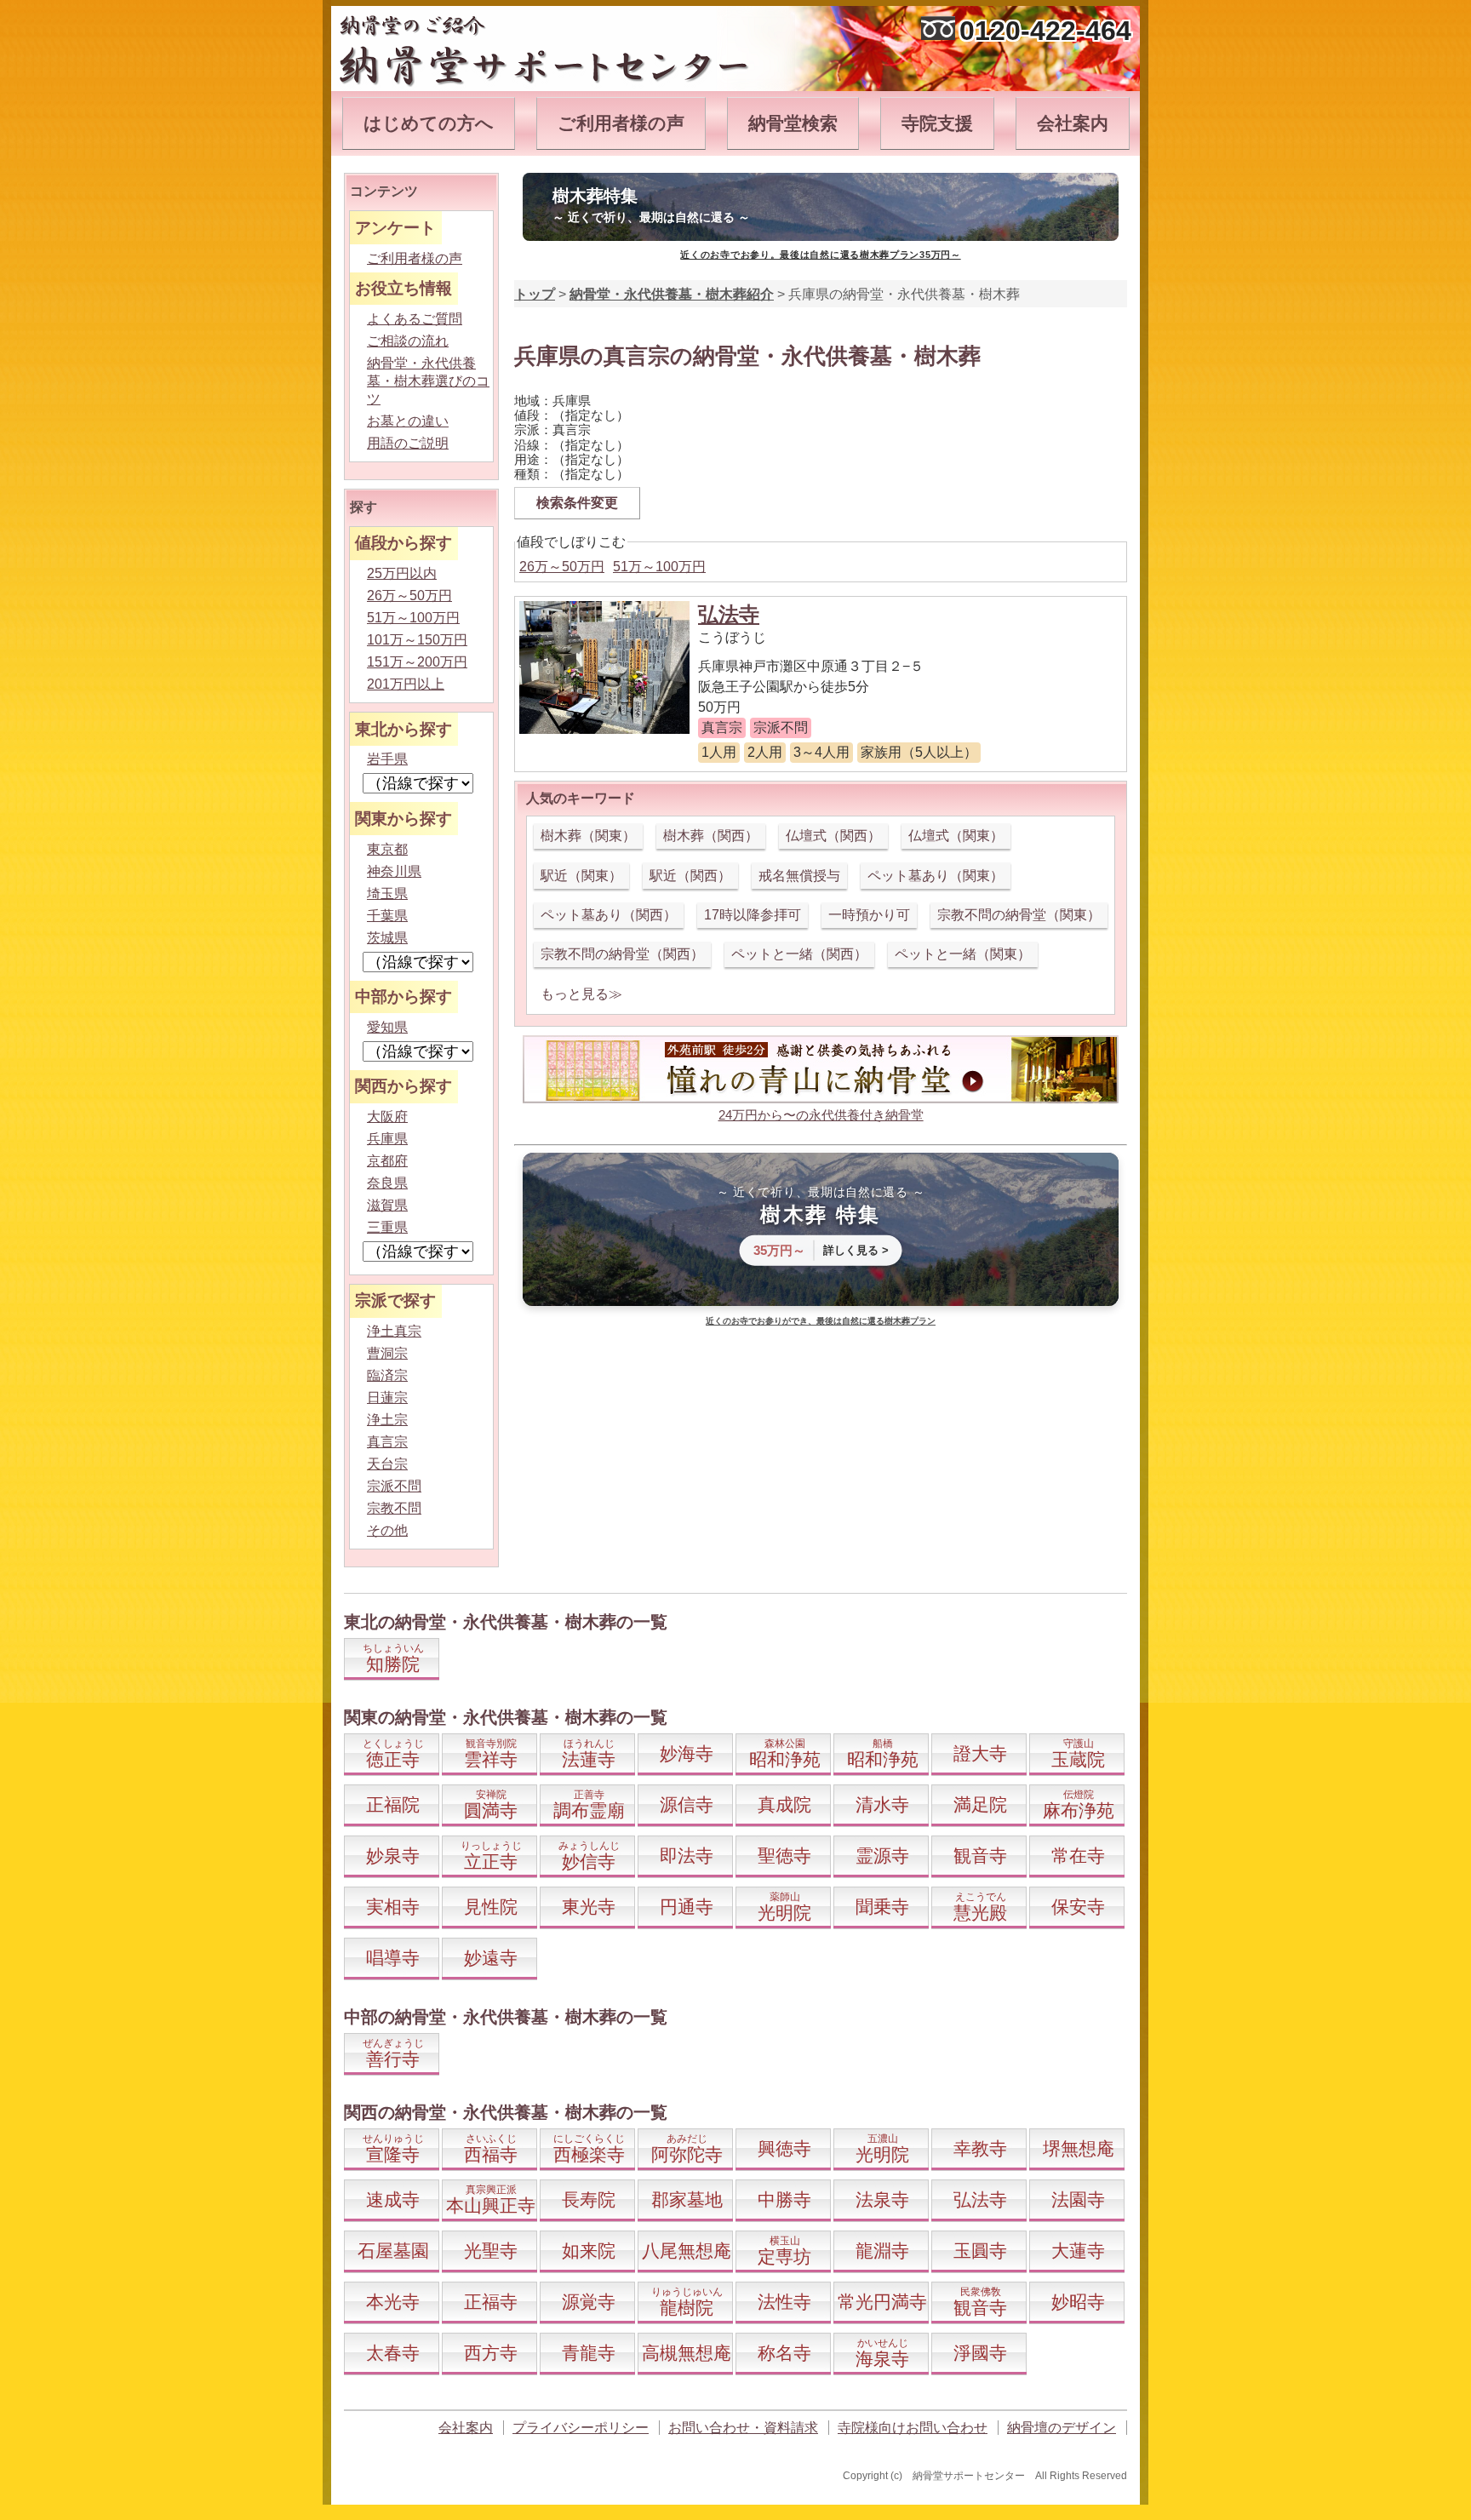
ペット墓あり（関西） (609, 915)
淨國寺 (980, 2353)
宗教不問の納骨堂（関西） (622, 954)
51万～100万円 (659, 567)
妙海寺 (687, 1753)
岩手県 (387, 759)
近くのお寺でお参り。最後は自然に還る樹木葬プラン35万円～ (820, 255)
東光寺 (589, 1907)
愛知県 (387, 1027)
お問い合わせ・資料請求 (743, 2428)
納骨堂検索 (793, 123)
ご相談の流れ (408, 341)
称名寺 (784, 2353)
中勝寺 (784, 2199)
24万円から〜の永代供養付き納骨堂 (821, 1115)
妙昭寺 (1078, 2302)
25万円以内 (402, 573)
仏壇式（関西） (833, 836)
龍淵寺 (882, 2251)
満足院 (980, 1804)
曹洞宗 (387, 1353)
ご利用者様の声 (621, 123)
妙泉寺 (393, 1856)
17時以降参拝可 (753, 915)
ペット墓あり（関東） (936, 876)
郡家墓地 (687, 2199)
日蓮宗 (387, 1397)
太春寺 (393, 2353)
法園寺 (1078, 2199)
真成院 (784, 1804)
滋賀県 (387, 1205)
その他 (387, 1530)
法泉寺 (882, 2199)
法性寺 (784, 2302)
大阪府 (387, 1117)
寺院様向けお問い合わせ (913, 2428)
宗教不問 (394, 1508)
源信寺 (687, 1804)
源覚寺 (589, 2302)
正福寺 (491, 2302)
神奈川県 (394, 871)
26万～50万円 (562, 567)
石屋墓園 (393, 2251)
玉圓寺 (980, 2251)
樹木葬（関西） (711, 836)
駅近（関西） (690, 876)
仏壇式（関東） (956, 836)
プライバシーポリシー (581, 2428)
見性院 (491, 1907)
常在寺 (1078, 1856)
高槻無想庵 (687, 2353)
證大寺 (980, 1753)
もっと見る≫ (581, 994)
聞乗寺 (882, 1907)
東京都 (387, 849)
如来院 (589, 2251)
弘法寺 (729, 614)
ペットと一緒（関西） (799, 954)
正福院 (393, 1804)
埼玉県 (387, 893)
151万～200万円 (417, 662)
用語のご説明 (408, 443)
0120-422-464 (1045, 31)
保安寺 (1078, 1907)
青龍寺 (589, 2353)
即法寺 (687, 1856)
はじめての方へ (429, 123)
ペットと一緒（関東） (963, 954)
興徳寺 (784, 2148)
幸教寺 (980, 2148)
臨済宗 (387, 1375)
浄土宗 (387, 1420)
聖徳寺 (784, 1856)
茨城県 (387, 938)
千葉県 (387, 916)
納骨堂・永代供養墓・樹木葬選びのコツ (428, 381)
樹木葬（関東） (588, 836)
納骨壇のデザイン (1062, 2428)
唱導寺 (393, 1958)
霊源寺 (882, 1856)
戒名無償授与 (799, 876)
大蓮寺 (1078, 2251)
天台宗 (387, 1464)
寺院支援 (937, 123)
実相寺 (393, 1907)
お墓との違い (408, 421)
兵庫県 (387, 1139)
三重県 (387, 1227)
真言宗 (387, 1442)
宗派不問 (394, 1486)
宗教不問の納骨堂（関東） (1019, 915)
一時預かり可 (869, 915)
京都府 (387, 1161)
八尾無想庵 (687, 2251)
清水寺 (882, 1804)
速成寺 (393, 2199)
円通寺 (687, 1907)
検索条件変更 (577, 503)
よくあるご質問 (415, 319)
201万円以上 (406, 684)
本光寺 (393, 2302)
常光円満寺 (882, 2302)
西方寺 (491, 2353)
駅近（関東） (581, 876)
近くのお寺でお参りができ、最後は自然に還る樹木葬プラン (821, 1321)
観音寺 (980, 1856)
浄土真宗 (394, 1331)
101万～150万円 (417, 640)
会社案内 (1073, 123)
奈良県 (387, 1183)
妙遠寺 (491, 1958)
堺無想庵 (1079, 2148)
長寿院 (589, 2199)
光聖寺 (491, 2251)
